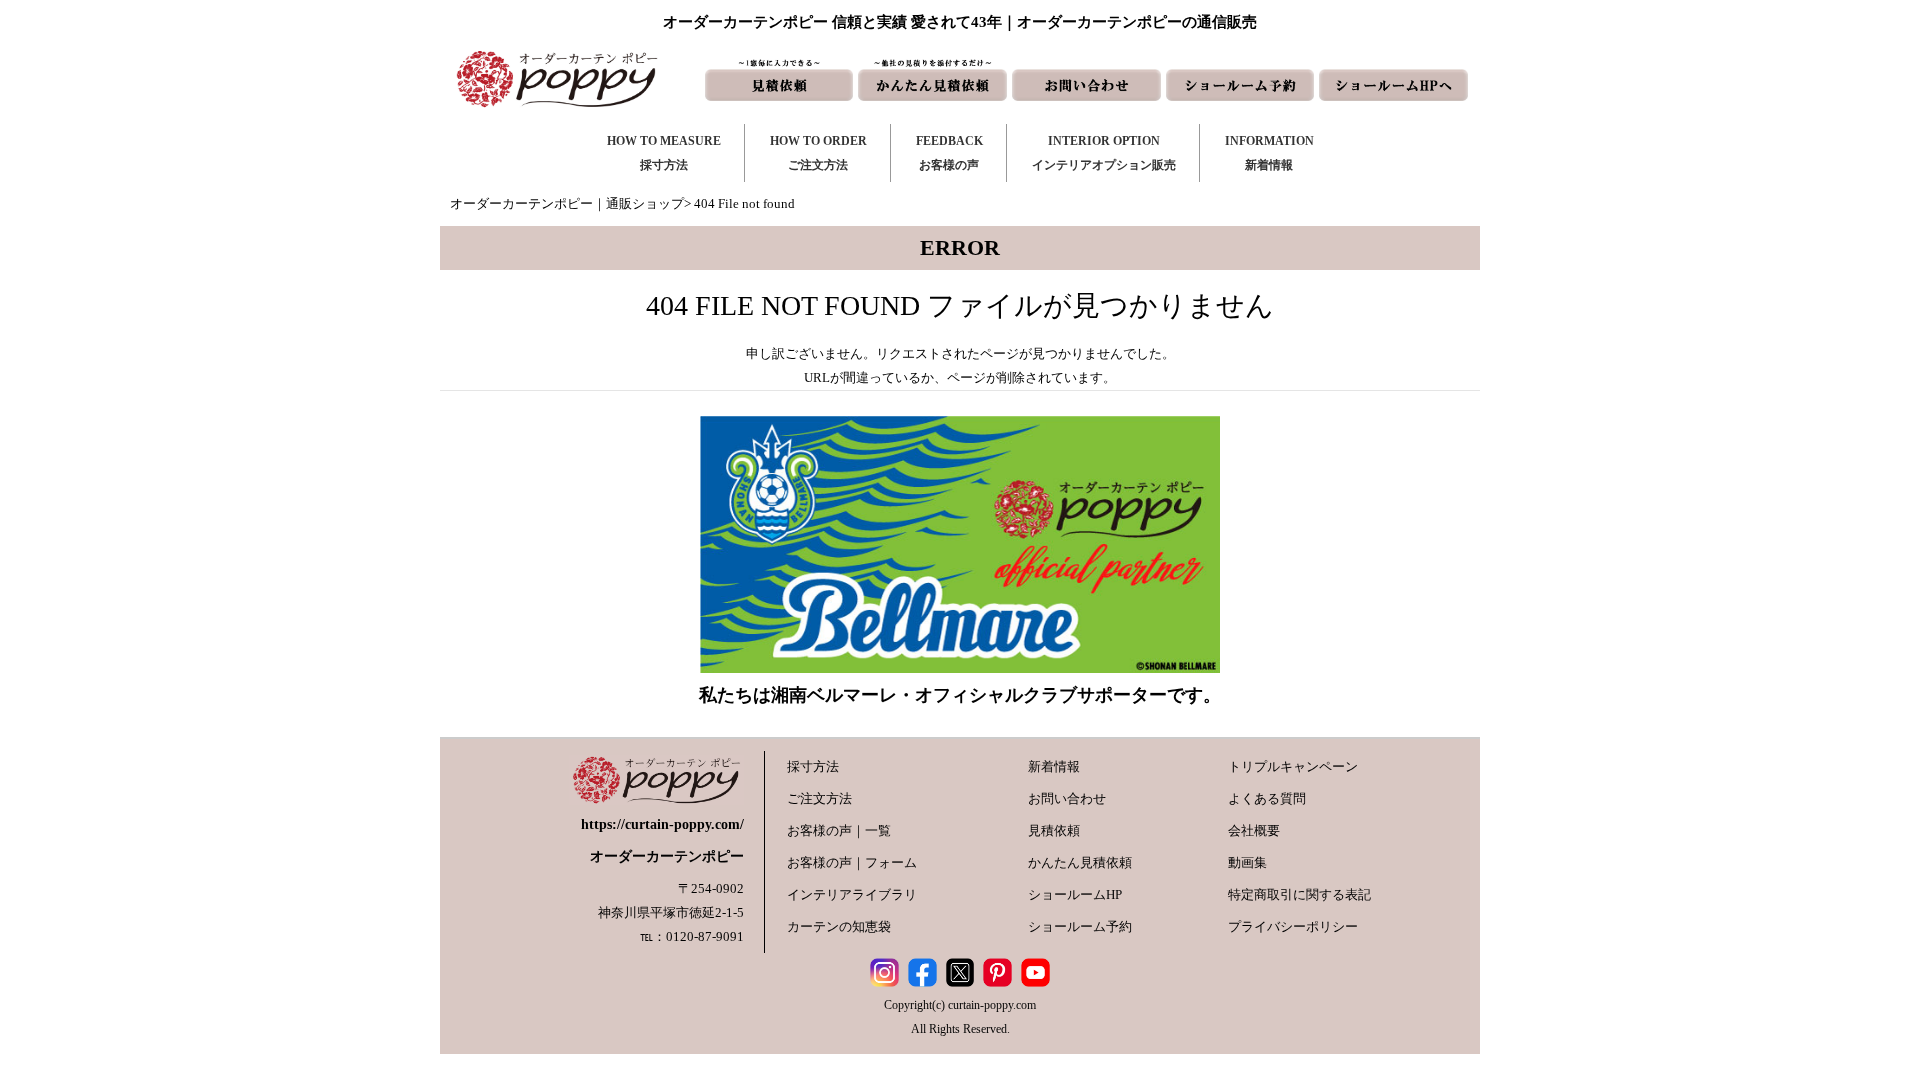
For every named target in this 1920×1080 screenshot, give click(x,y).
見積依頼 (1054, 830)
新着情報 (1054, 766)
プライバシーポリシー (1293, 926)
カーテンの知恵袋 (839, 926)
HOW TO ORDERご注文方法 (818, 153)
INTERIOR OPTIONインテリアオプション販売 (1104, 153)
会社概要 (1254, 830)
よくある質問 (1267, 798)
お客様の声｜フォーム (852, 862)
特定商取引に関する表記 (1299, 894)
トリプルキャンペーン (1293, 766)
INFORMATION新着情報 (1269, 153)
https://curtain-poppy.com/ (662, 824)
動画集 (1247, 862)
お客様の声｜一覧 (839, 830)
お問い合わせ (1067, 798)
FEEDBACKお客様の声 (949, 153)
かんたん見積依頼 (1080, 862)
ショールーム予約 (1080, 926)
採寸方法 (813, 766)
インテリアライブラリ (852, 894)
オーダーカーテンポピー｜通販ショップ (567, 203)
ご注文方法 (819, 798)
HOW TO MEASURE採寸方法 (664, 153)
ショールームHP (1075, 894)
